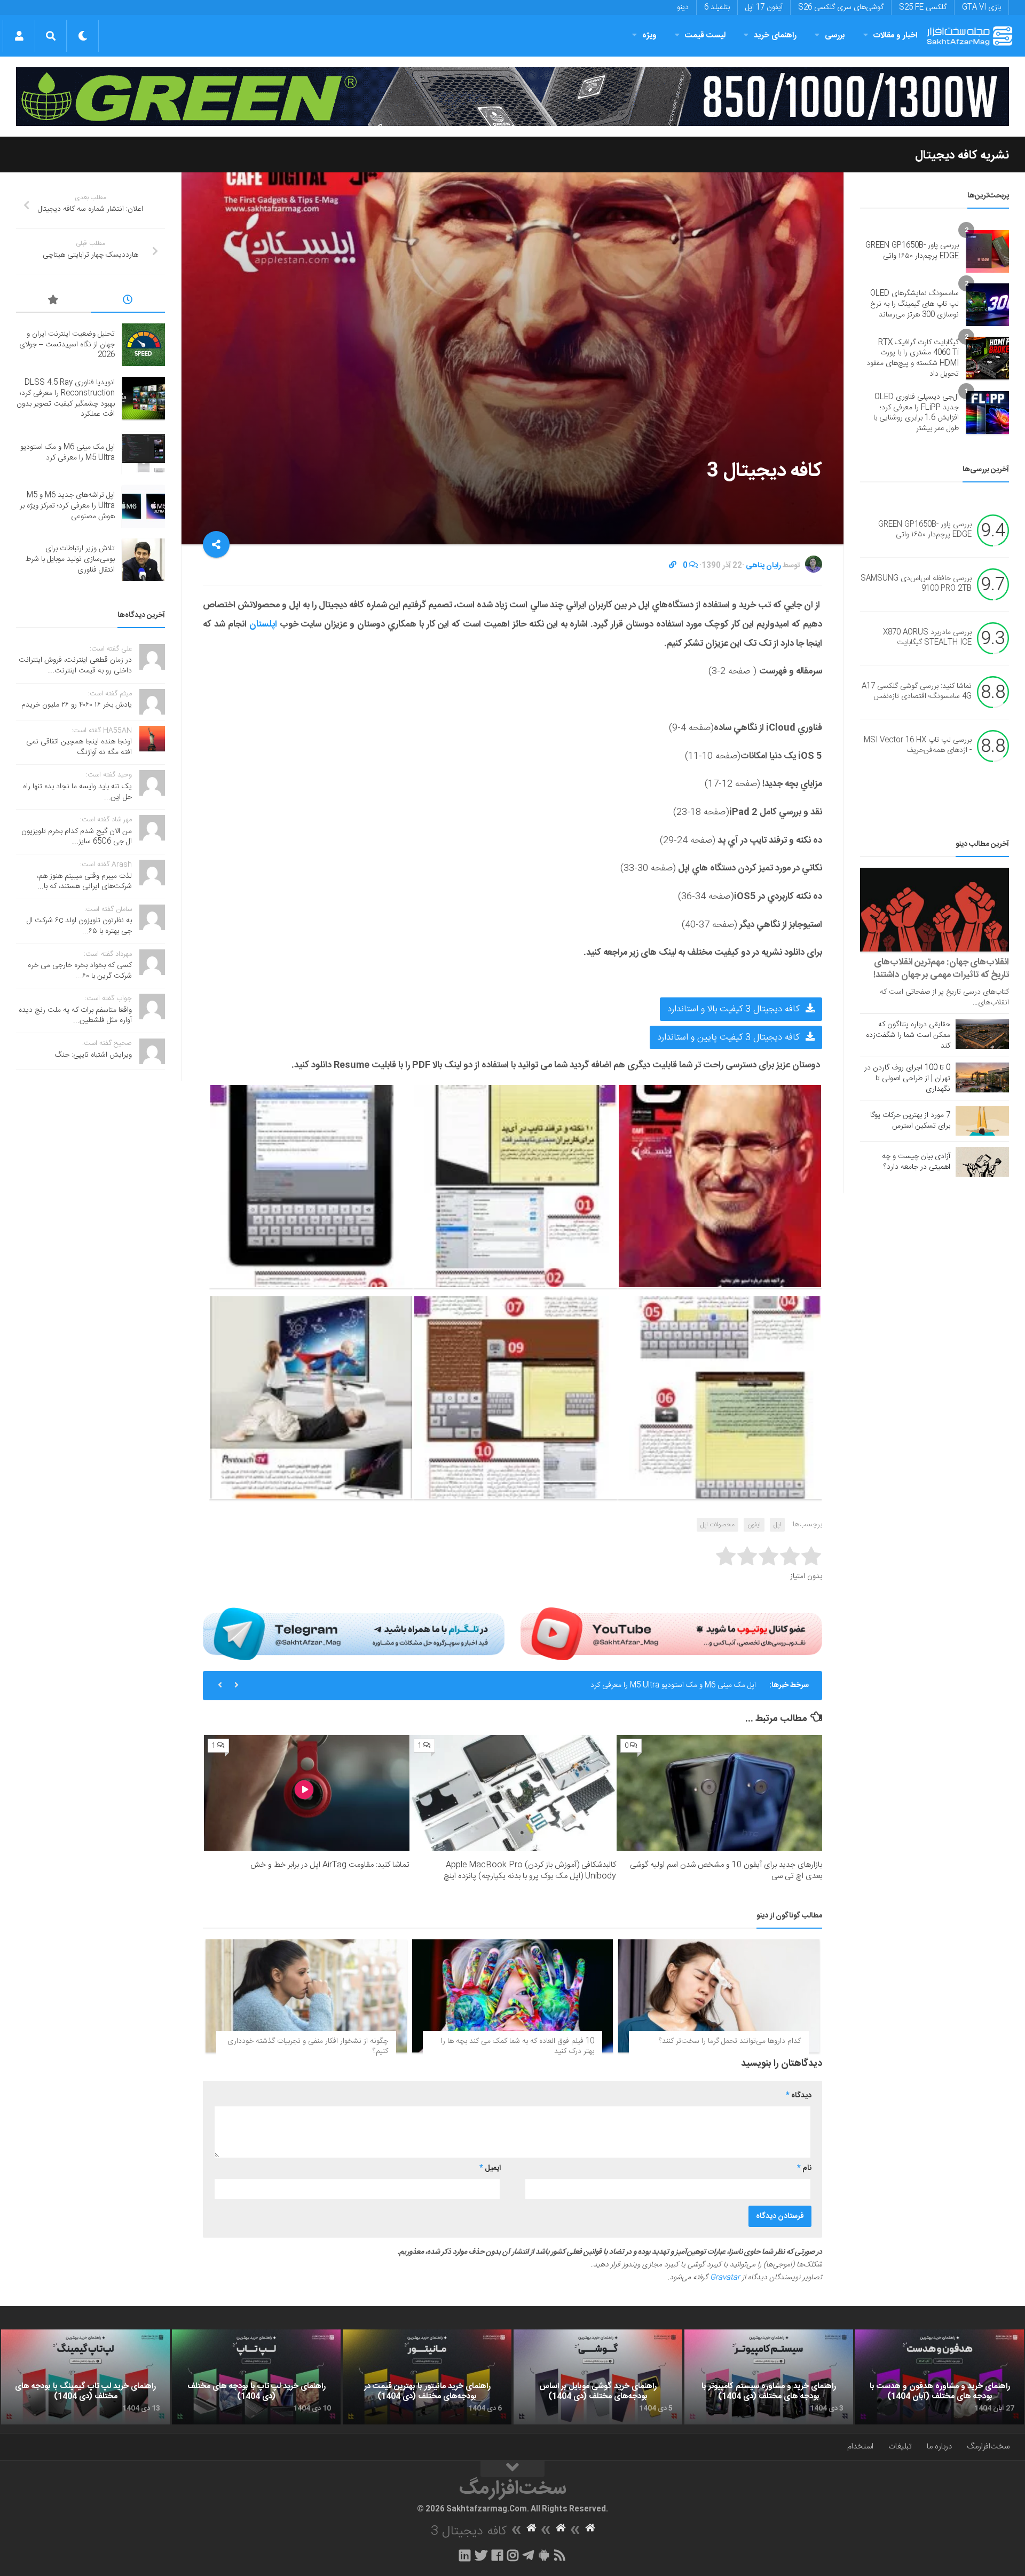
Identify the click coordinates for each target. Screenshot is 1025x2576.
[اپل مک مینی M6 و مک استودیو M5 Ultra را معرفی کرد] (144, 453)
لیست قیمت (705, 35)
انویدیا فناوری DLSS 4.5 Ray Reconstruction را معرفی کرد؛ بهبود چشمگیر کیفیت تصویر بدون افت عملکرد (66, 398)
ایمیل (490, 2168)
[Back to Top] (512, 2469)
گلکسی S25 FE (923, 7)
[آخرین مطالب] (128, 302)
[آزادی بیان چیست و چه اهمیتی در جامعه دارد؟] (982, 1162)
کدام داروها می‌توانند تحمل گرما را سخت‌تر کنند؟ (730, 2041)
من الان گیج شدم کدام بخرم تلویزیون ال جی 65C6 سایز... (77, 837)
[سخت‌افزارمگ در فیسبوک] (497, 2555)
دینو (683, 7)
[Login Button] (19, 36)
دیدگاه (799, 2096)
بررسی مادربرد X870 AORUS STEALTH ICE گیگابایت (927, 638)
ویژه (649, 35)
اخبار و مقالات (895, 35)
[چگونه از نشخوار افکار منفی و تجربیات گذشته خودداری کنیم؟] (306, 1996)
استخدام (860, 2447)
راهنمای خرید (775, 35)
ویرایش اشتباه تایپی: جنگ (93, 1055)
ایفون (754, 1525)
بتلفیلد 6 (717, 7)
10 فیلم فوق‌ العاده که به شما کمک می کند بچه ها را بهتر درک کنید (518, 2047)
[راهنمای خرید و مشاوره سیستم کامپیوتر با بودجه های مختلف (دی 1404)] (769, 2377)
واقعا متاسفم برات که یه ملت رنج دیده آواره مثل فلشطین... (75, 1016)
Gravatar (725, 2278)
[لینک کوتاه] (673, 566)
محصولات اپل (717, 1525)
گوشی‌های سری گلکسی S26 (841, 7)
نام (804, 2168)
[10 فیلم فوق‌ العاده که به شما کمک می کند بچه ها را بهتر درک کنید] (513, 1996)
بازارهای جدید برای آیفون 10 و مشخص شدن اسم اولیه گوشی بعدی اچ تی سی (726, 1870)
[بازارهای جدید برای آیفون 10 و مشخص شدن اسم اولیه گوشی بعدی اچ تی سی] (719, 1793)
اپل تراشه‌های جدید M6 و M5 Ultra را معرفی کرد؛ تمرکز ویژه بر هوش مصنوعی (640, 1685)
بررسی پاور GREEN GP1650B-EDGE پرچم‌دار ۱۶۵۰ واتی (912, 251)
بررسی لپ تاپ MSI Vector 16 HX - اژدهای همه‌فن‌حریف (918, 746)
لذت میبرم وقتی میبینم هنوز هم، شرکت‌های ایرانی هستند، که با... (84, 882)
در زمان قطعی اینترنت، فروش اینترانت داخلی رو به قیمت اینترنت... (75, 665)
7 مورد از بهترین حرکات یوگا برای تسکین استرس (910, 1121)
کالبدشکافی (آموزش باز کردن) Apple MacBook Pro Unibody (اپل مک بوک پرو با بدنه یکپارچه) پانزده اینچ (530, 1870)
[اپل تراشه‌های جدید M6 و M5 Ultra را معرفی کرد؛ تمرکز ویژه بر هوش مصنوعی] (144, 506)
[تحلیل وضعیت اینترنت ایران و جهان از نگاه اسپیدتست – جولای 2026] (144, 345)
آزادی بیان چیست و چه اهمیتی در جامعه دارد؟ (916, 1162)
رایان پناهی (763, 566)
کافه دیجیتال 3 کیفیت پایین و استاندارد (730, 1037)
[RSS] (560, 2555)
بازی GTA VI (981, 7)
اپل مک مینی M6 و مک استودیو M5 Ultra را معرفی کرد (68, 453)
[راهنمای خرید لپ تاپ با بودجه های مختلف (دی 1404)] (256, 2377)
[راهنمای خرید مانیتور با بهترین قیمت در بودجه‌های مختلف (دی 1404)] (427, 2377)
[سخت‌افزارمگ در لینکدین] (465, 2555)
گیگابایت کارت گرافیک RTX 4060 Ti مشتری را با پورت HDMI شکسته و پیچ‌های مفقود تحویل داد (913, 358)
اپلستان (265, 624)
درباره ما (939, 2447)
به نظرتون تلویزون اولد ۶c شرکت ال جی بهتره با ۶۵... (79, 926)
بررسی (835, 35)
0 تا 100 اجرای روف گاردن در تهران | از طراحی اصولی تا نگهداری (907, 1079)
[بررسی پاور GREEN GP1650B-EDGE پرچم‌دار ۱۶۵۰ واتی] (988, 251)
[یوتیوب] (671, 1634)
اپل (777, 1525)
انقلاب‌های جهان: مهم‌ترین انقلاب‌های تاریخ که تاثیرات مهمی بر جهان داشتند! (941, 969)
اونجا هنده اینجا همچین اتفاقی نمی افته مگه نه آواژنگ (79, 747)
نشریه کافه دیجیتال (962, 155)
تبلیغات (900, 2447)
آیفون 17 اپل (764, 7)
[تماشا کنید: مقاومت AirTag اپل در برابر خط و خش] (307, 1793)
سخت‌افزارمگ (988, 2447)
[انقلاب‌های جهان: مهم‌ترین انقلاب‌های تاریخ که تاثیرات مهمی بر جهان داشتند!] (935, 910)
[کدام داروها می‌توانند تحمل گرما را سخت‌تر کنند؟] (719, 1996)
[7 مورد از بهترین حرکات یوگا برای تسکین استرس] (982, 1121)
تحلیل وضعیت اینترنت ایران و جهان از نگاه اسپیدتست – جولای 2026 (67, 344)
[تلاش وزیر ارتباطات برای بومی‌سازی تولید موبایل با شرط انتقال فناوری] (144, 560)
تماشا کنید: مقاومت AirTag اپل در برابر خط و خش (330, 1865)
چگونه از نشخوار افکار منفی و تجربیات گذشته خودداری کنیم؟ (308, 2047)
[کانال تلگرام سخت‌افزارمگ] (528, 2555)
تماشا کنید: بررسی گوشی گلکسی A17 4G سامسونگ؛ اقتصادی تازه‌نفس (917, 692)
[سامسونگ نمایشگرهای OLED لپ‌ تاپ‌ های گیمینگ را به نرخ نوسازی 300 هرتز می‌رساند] (988, 305)
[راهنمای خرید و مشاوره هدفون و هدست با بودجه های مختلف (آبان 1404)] (940, 2377)
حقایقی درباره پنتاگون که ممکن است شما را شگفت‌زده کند (908, 1035)
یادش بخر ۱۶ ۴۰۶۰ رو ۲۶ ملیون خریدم (77, 705)
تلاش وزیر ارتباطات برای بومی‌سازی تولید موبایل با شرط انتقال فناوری (70, 559)
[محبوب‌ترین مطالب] (53, 302)
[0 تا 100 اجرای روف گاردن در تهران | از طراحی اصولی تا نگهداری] (982, 1077)
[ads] (512, 97)
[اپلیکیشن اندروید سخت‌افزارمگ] (544, 2555)
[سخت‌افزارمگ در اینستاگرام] (513, 2555)
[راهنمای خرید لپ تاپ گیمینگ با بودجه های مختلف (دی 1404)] (85, 2377)
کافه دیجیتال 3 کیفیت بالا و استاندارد (735, 1009)
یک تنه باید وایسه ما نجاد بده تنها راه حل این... (77, 792)
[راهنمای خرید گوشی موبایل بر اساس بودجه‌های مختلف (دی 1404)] (598, 2377)
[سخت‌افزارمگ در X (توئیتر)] (481, 2555)
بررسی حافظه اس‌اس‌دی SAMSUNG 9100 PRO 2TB (916, 584)
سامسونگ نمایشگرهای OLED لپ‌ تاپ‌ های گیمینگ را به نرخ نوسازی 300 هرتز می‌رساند (914, 304)
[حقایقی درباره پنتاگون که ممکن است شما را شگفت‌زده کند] (982, 1034)
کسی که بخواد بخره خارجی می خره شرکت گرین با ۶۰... (80, 971)
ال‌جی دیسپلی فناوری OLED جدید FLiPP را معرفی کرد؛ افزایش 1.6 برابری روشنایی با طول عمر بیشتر (916, 413)
